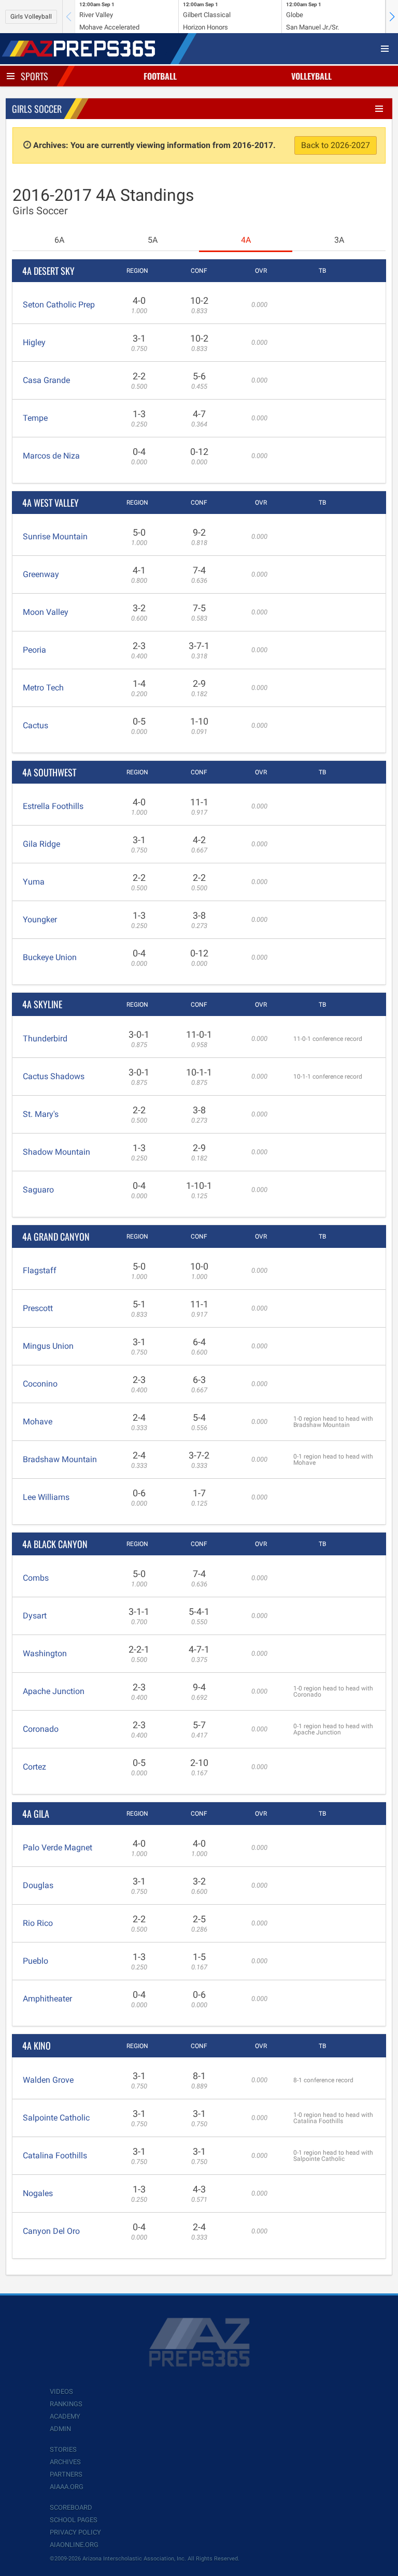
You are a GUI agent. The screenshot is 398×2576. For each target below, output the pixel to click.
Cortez (34, 1767)
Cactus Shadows (54, 1076)
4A (246, 240)
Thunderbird (45, 1039)
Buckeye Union (50, 957)
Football (160, 76)
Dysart (35, 1616)
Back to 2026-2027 (336, 145)
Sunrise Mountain (55, 536)
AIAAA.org (67, 2487)
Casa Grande (46, 380)
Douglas (38, 1885)
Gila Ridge (41, 844)
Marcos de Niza (51, 456)
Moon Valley (46, 612)
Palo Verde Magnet (58, 1848)
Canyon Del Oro (51, 2231)
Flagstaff (40, 1270)
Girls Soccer (37, 109)
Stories (63, 2449)
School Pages (74, 2520)
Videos (61, 2391)
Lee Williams (46, 1497)
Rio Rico (38, 1923)
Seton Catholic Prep (59, 305)
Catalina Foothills (55, 2155)
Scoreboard (71, 2507)
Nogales (38, 2193)
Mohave (38, 1422)
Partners (66, 2474)
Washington (45, 1653)
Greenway (41, 574)
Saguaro (38, 1190)
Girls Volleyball (31, 17)
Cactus (35, 725)
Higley (34, 342)
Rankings (66, 2404)
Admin (60, 2429)
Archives (65, 2462)
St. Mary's (41, 1114)
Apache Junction (54, 1691)
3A (339, 240)
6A (59, 240)
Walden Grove (48, 2080)
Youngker (40, 919)
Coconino (40, 1384)
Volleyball (311, 76)
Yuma (34, 882)
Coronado (41, 1729)
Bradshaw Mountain (60, 1459)
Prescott (38, 1308)
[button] (392, 17)
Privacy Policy (75, 2532)
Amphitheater (47, 1999)
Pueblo (35, 1961)
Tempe (35, 418)
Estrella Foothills (53, 806)
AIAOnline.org (74, 2545)
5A (153, 240)
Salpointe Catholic (56, 2118)
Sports (34, 76)
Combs (36, 1578)
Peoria (34, 650)
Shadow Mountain (56, 1152)
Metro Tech (43, 688)
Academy (65, 2416)
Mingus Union (48, 1346)
